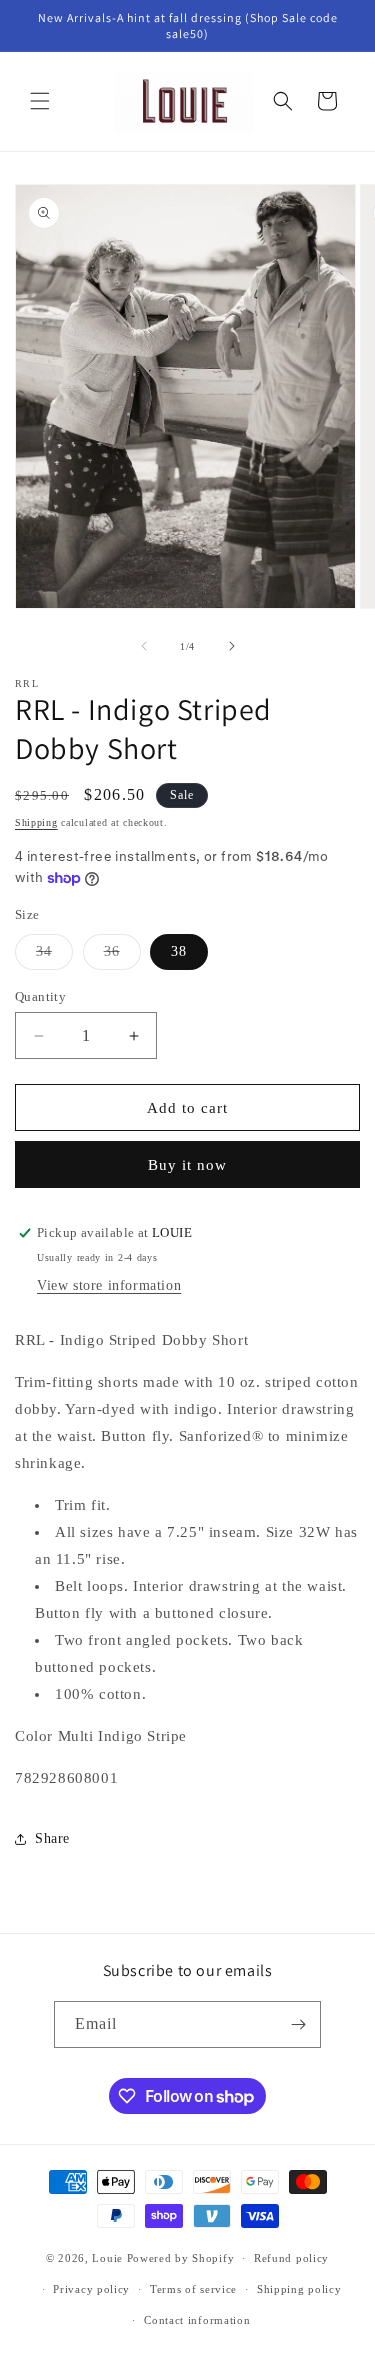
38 (179, 951)
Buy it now (187, 1165)
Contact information (197, 2320)
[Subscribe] (298, 2024)
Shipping (36, 822)
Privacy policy (91, 2289)
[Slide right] (232, 646)
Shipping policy (299, 2289)
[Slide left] (144, 646)
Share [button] (52, 1838)
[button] (40, 101)
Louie (107, 2258)
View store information (109, 1285)
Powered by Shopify (181, 2258)
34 (54, 956)
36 (122, 956)
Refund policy (291, 2258)
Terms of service (193, 2289)
